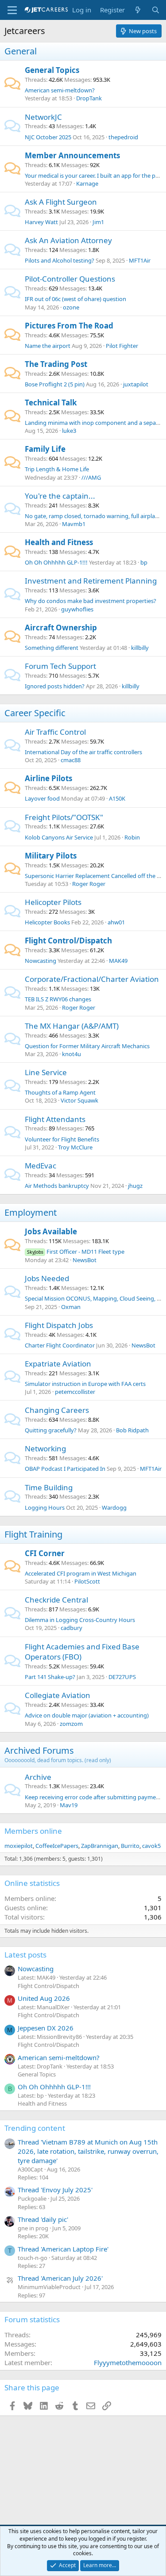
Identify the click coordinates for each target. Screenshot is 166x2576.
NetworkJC (43, 117)
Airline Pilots (48, 778)
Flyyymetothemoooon (128, 2362)
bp (144, 562)
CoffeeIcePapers (57, 1846)
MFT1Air (140, 260)
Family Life (45, 449)
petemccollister (75, 1392)
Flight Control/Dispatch (68, 941)
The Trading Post (56, 364)
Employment (31, 1212)
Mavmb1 (74, 524)
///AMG (91, 477)
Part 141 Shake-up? (50, 1677)
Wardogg (114, 1507)
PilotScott (87, 1581)
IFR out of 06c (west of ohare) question (75, 299)
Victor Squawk (79, 1100)
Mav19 (69, 1805)
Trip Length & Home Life (57, 469)
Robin (132, 837)
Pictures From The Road (69, 326)
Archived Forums (39, 1750)
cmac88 (71, 760)
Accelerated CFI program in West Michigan (81, 1573)
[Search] (156, 10)
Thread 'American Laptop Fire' (63, 2249)
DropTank (89, 98)
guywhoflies (77, 609)
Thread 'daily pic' (43, 2219)
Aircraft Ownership (61, 628)
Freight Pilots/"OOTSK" (64, 817)
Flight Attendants (55, 1119)
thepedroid (123, 137)
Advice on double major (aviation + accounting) (87, 1715)
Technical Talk (51, 403)
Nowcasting (41, 961)
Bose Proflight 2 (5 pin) (55, 384)
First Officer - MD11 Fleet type (76, 1252)
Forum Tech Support (60, 666)
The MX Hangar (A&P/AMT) (72, 1026)
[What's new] (138, 10)
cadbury (71, 1628)
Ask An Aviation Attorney (68, 240)
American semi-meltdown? (60, 90)
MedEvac (41, 1166)
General (21, 51)
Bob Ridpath (132, 1430)
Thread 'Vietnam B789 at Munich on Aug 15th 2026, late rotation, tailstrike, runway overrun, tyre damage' (88, 2151)
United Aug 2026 (44, 1998)
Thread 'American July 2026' (60, 2278)
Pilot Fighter (122, 346)
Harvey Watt (41, 222)
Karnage (87, 183)
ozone (71, 307)
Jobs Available (51, 1231)
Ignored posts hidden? (55, 686)
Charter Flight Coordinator (60, 1345)
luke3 (69, 431)
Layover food (42, 798)
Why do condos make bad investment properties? (91, 601)
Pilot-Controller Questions (70, 279)
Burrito (130, 1846)
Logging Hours (45, 1507)
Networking (45, 1448)
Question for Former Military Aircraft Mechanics (87, 1046)
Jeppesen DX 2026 (46, 2028)
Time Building (49, 1487)
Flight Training (33, 1534)
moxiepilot (19, 1846)
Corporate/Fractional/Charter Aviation (92, 979)
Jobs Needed (47, 1278)
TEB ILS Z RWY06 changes (58, 999)
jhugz (135, 1186)
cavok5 (151, 1846)
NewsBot (85, 1260)
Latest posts (25, 1955)
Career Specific (35, 713)
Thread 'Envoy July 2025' (55, 2190)
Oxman (71, 1307)
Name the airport (48, 346)
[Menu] (12, 10)
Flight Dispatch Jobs (59, 1325)
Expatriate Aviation (58, 1364)
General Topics (52, 70)
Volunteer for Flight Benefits (62, 1139)
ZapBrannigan (100, 1846)
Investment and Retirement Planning (91, 581)
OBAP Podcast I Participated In (65, 1469)
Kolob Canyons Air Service (59, 837)
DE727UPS (122, 1677)
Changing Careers (57, 1410)
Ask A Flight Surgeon (61, 202)
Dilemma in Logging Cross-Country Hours (80, 1620)
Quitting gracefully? (51, 1430)
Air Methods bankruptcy (57, 1186)
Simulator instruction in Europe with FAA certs (85, 1384)
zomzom (71, 1724)
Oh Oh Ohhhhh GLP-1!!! (56, 562)
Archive (38, 1777)
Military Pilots (51, 856)
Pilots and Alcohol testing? (60, 260)
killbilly (140, 648)
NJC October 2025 (48, 137)
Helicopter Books (47, 922)
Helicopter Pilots (53, 902)
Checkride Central (56, 1600)
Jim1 (98, 222)
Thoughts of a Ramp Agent (60, 1092)
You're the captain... (60, 496)
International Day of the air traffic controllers (83, 752)
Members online (33, 1831)
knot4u (71, 1054)
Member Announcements (72, 155)
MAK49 (118, 961)
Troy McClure (75, 1147)
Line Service (46, 1072)
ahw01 (116, 922)
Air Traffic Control (55, 732)
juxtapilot (136, 384)
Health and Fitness (59, 542)
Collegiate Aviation (58, 1695)
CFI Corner (45, 1553)
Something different (52, 648)
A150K (117, 798)
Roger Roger (89, 884)
